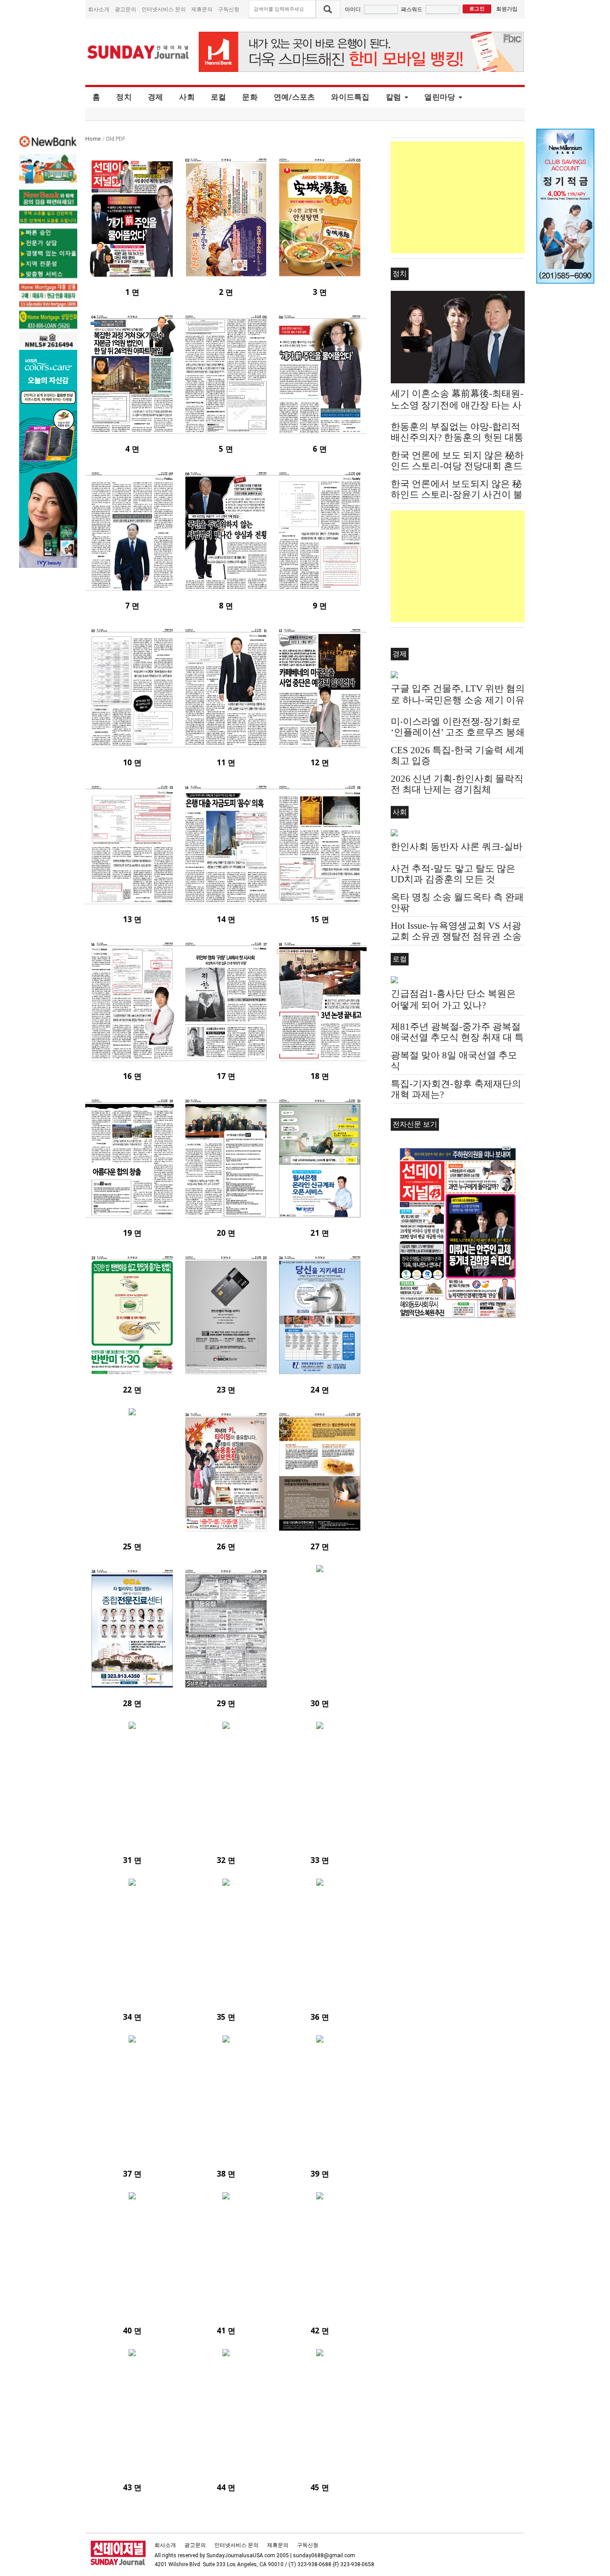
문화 (250, 97)
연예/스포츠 (295, 97)
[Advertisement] (458, 197)
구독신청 (229, 9)
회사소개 (99, 9)
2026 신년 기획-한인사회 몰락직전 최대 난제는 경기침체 (457, 784)
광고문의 (125, 9)
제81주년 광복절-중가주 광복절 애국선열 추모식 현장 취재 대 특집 (457, 1037)
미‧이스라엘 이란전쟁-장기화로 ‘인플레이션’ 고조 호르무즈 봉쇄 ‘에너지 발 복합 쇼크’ (458, 732)
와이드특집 (350, 97)
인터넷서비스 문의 (164, 9)
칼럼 (394, 97)
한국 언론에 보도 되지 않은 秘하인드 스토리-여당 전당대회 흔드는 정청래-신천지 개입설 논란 (457, 466)
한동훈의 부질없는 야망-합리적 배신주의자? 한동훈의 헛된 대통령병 (457, 437)
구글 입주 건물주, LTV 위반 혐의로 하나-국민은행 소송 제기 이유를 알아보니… (458, 700)
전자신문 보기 (415, 1124)
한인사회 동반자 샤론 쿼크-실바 (457, 847)
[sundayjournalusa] (138, 52)
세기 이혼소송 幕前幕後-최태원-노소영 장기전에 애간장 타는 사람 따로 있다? (457, 405)
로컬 (219, 97)
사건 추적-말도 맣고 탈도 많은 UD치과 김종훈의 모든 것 (453, 874)
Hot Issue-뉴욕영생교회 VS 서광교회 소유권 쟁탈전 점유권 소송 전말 (456, 936)
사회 (187, 97)
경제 (156, 97)
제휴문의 (202, 9)
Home (93, 139)
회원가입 (507, 9)
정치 (124, 97)
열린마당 (440, 97)
